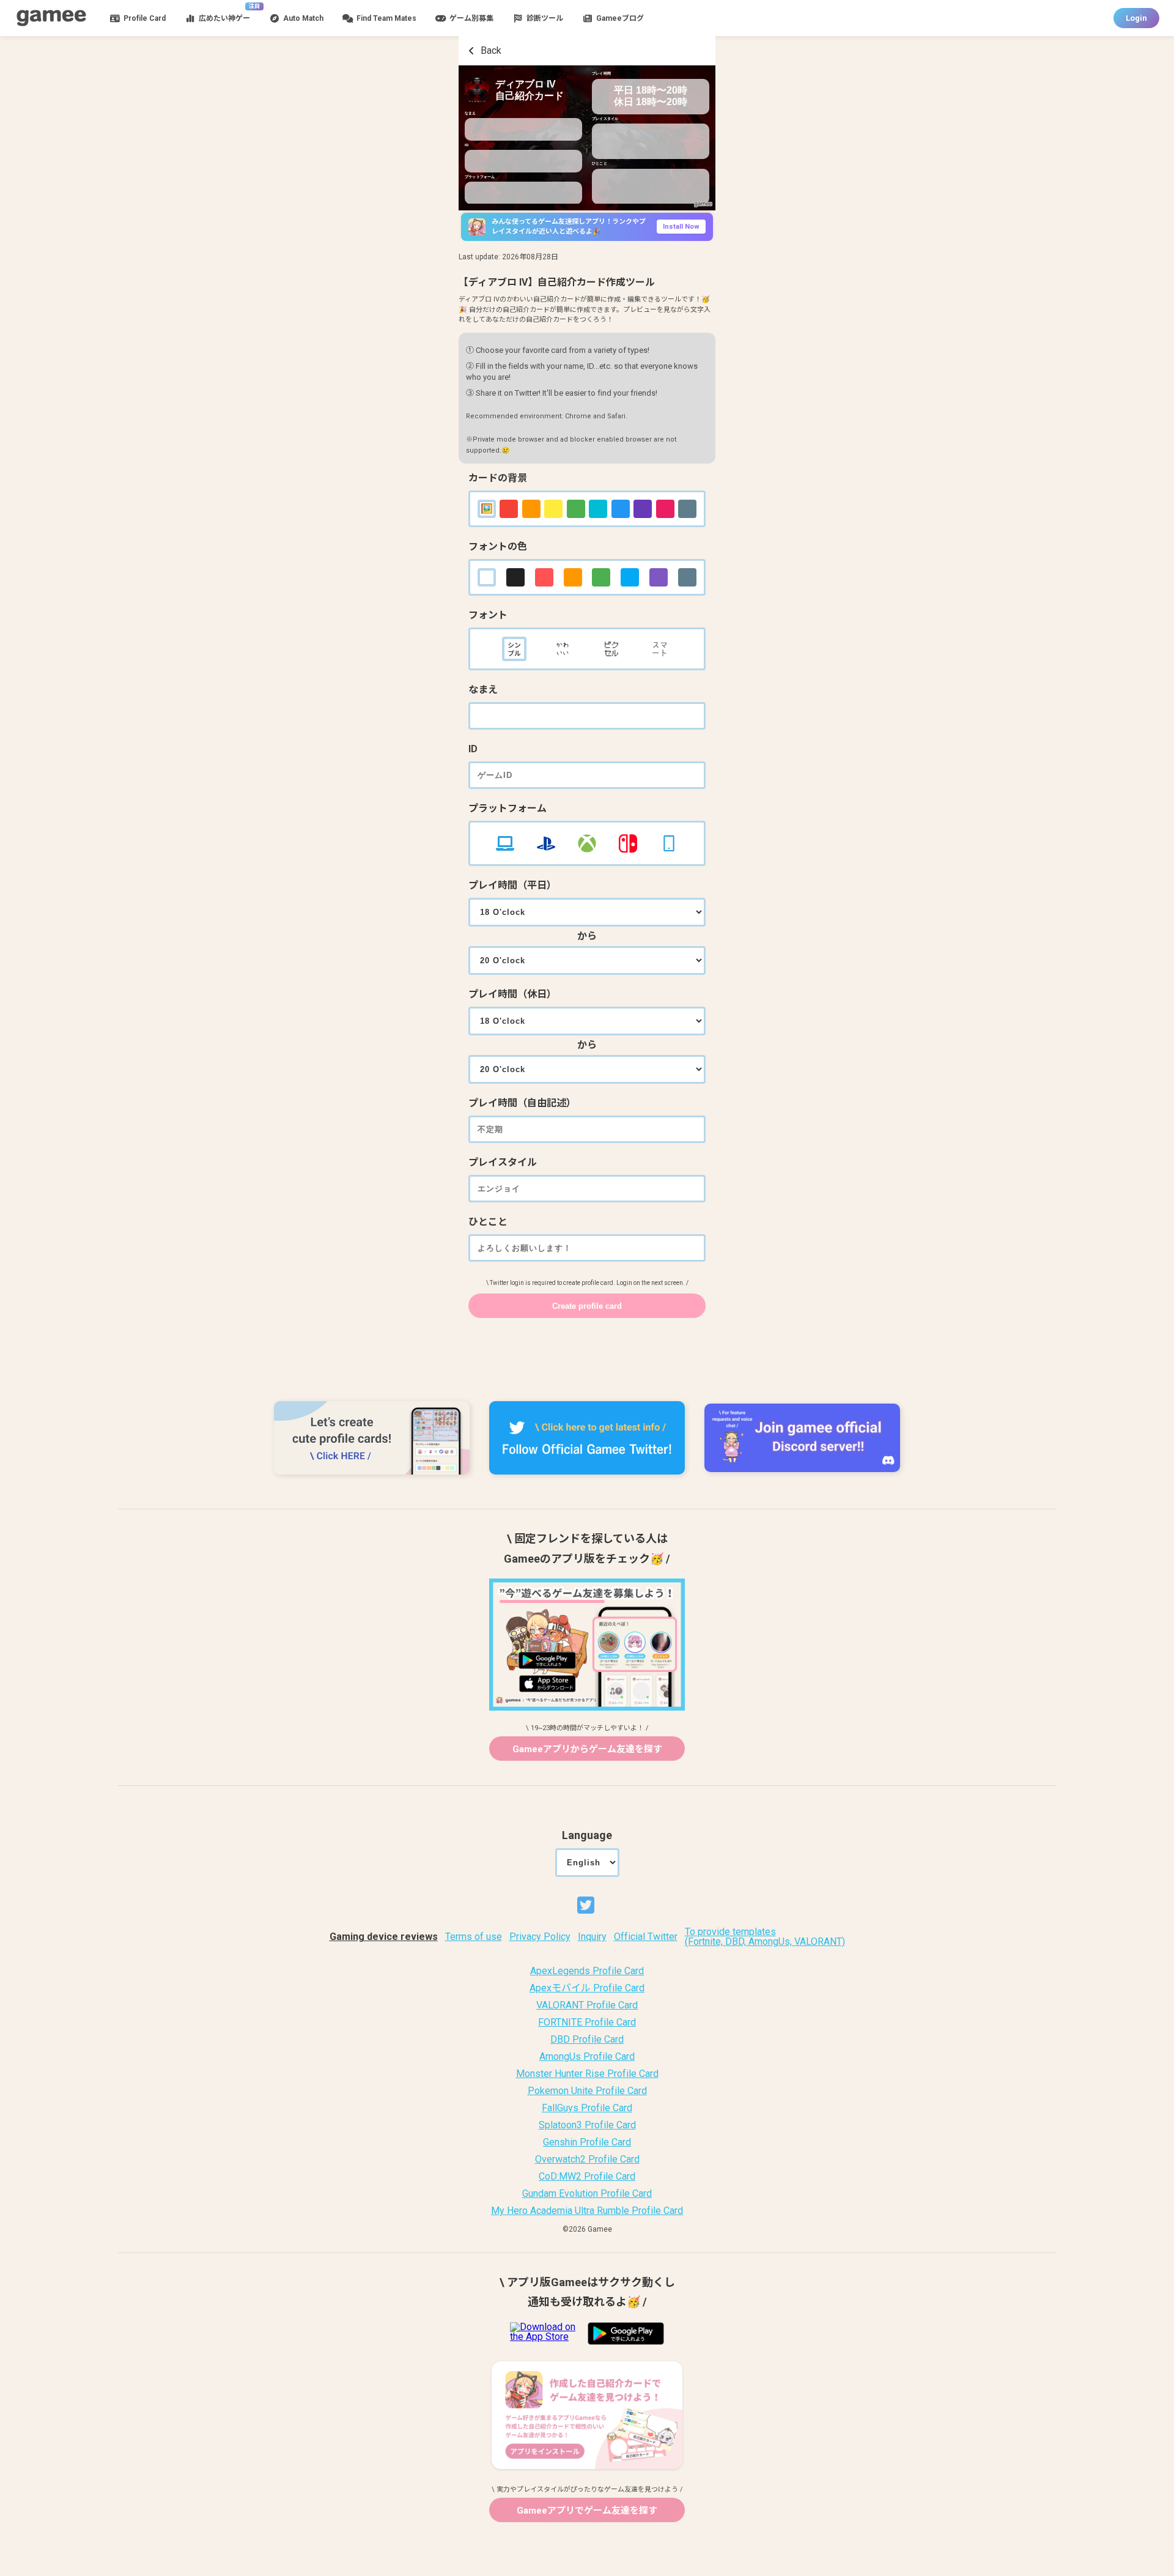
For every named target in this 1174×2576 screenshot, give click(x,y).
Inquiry (592, 1937)
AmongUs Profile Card (587, 2057)
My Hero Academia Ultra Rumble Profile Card (587, 2211)
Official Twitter (646, 1937)
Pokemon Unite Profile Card (587, 2091)
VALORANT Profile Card (587, 2005)
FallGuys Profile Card (587, 2108)
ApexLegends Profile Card (587, 1971)
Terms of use (474, 1937)
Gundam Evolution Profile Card (587, 2194)
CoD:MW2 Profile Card (587, 2177)
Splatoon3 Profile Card (587, 2125)
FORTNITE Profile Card (587, 2023)
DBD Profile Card (587, 2040)
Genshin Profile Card (587, 2142)
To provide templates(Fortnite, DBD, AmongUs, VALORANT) (765, 1937)
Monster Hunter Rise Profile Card (587, 2074)
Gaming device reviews (384, 1937)
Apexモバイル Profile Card (587, 1988)
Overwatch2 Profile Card (587, 2160)
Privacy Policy (540, 1937)
